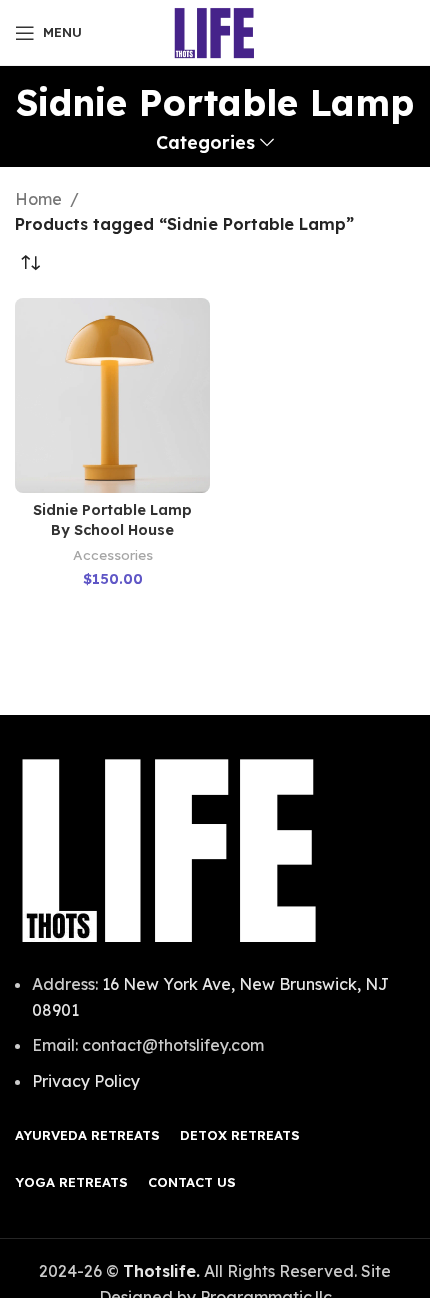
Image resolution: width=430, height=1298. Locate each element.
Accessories (113, 554)
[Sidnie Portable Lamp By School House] (112, 395)
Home (38, 199)
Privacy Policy (86, 1081)
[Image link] (169, 849)
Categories (205, 143)
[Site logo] (215, 31)
